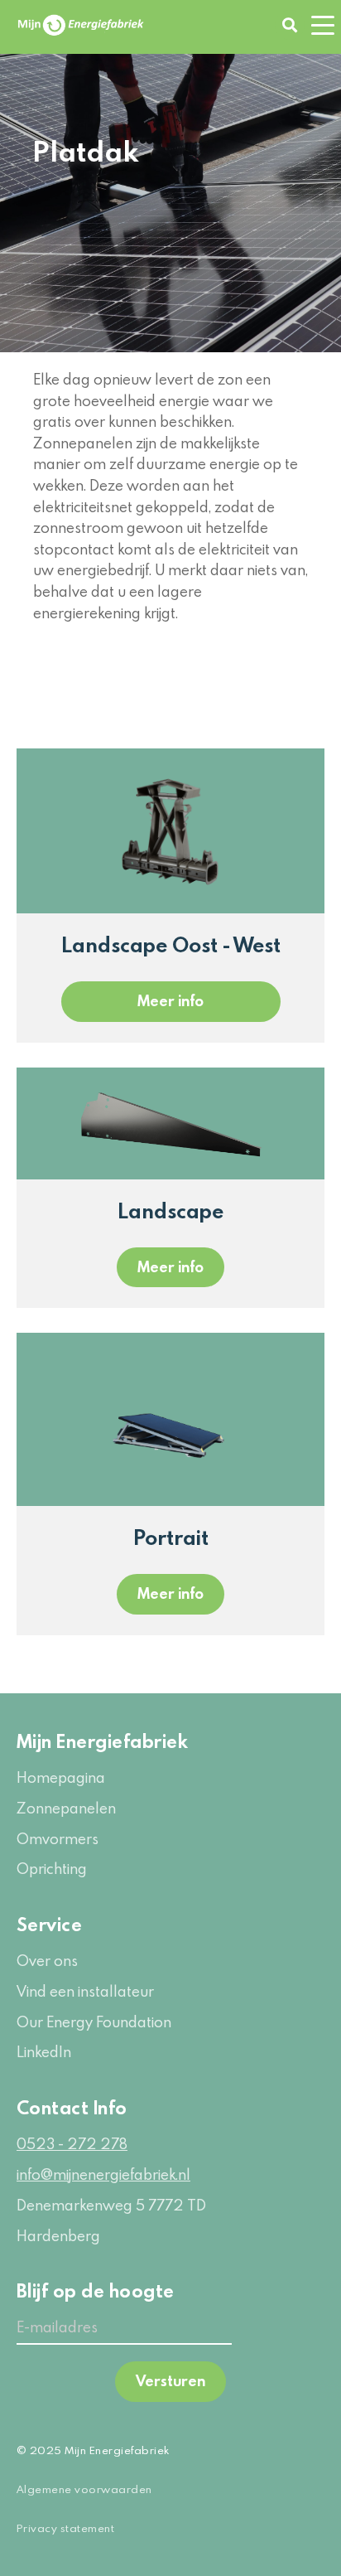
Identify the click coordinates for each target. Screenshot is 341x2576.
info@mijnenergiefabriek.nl (103, 2174)
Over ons (47, 1961)
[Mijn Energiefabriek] (81, 25)
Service (49, 1924)
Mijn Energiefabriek (102, 1741)
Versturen (170, 2381)
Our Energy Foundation (94, 2022)
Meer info (170, 1001)
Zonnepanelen (66, 1808)
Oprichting (52, 1869)
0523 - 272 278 (72, 2144)
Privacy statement (65, 2528)
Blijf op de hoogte (96, 2290)
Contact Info (72, 2107)
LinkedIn (44, 2052)
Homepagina (61, 1777)
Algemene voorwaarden (84, 2489)
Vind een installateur (85, 1991)
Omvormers (58, 1839)
